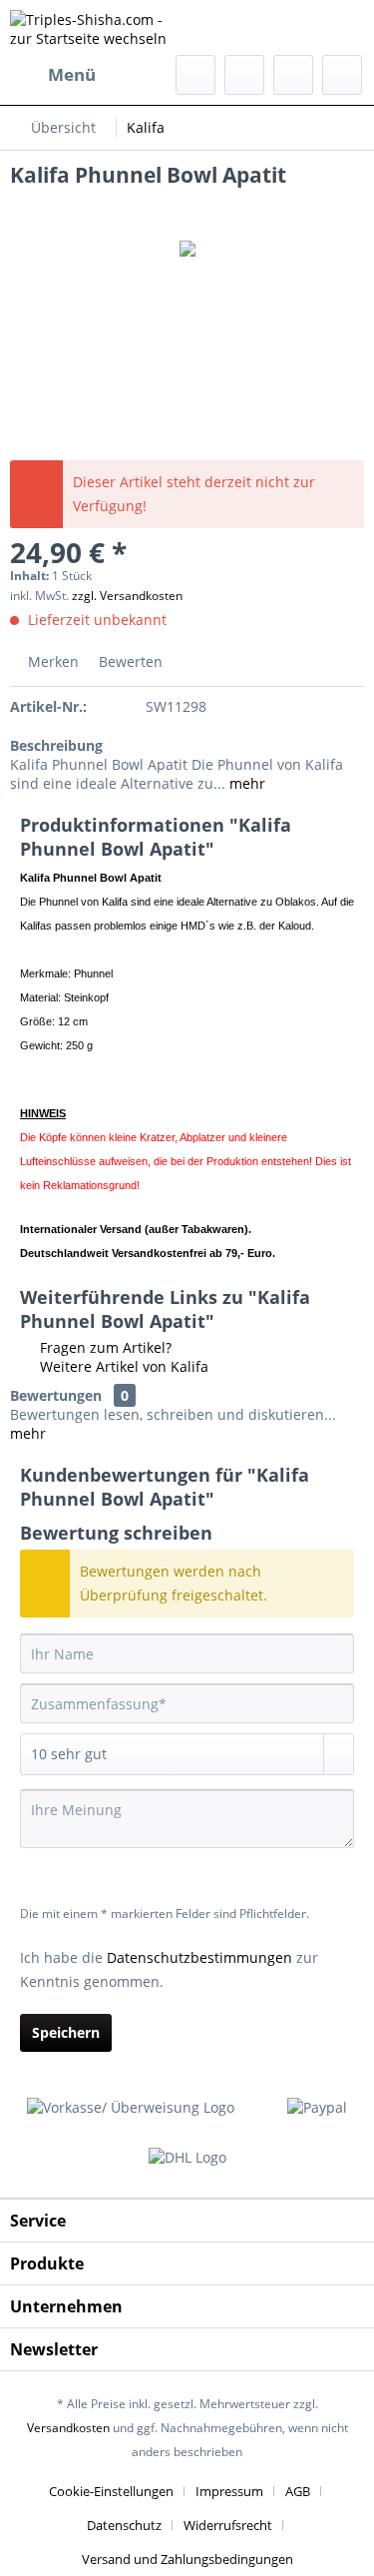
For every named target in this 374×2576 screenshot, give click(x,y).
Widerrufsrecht (228, 2525)
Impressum (229, 2491)
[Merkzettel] (244, 75)
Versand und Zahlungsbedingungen (187, 2559)
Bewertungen (56, 1395)
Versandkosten (68, 2428)
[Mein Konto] (293, 75)
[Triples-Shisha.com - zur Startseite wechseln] (99, 27)
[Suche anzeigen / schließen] (195, 75)
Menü (72, 74)
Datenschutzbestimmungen (199, 1957)
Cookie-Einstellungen (111, 2491)
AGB (298, 2491)
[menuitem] (53, 75)
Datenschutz (124, 2525)
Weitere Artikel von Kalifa (122, 1366)
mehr (245, 783)
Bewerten (129, 661)
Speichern (66, 2032)
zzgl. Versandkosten (127, 596)
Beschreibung (56, 745)
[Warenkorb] (342, 75)
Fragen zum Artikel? (104, 1347)
